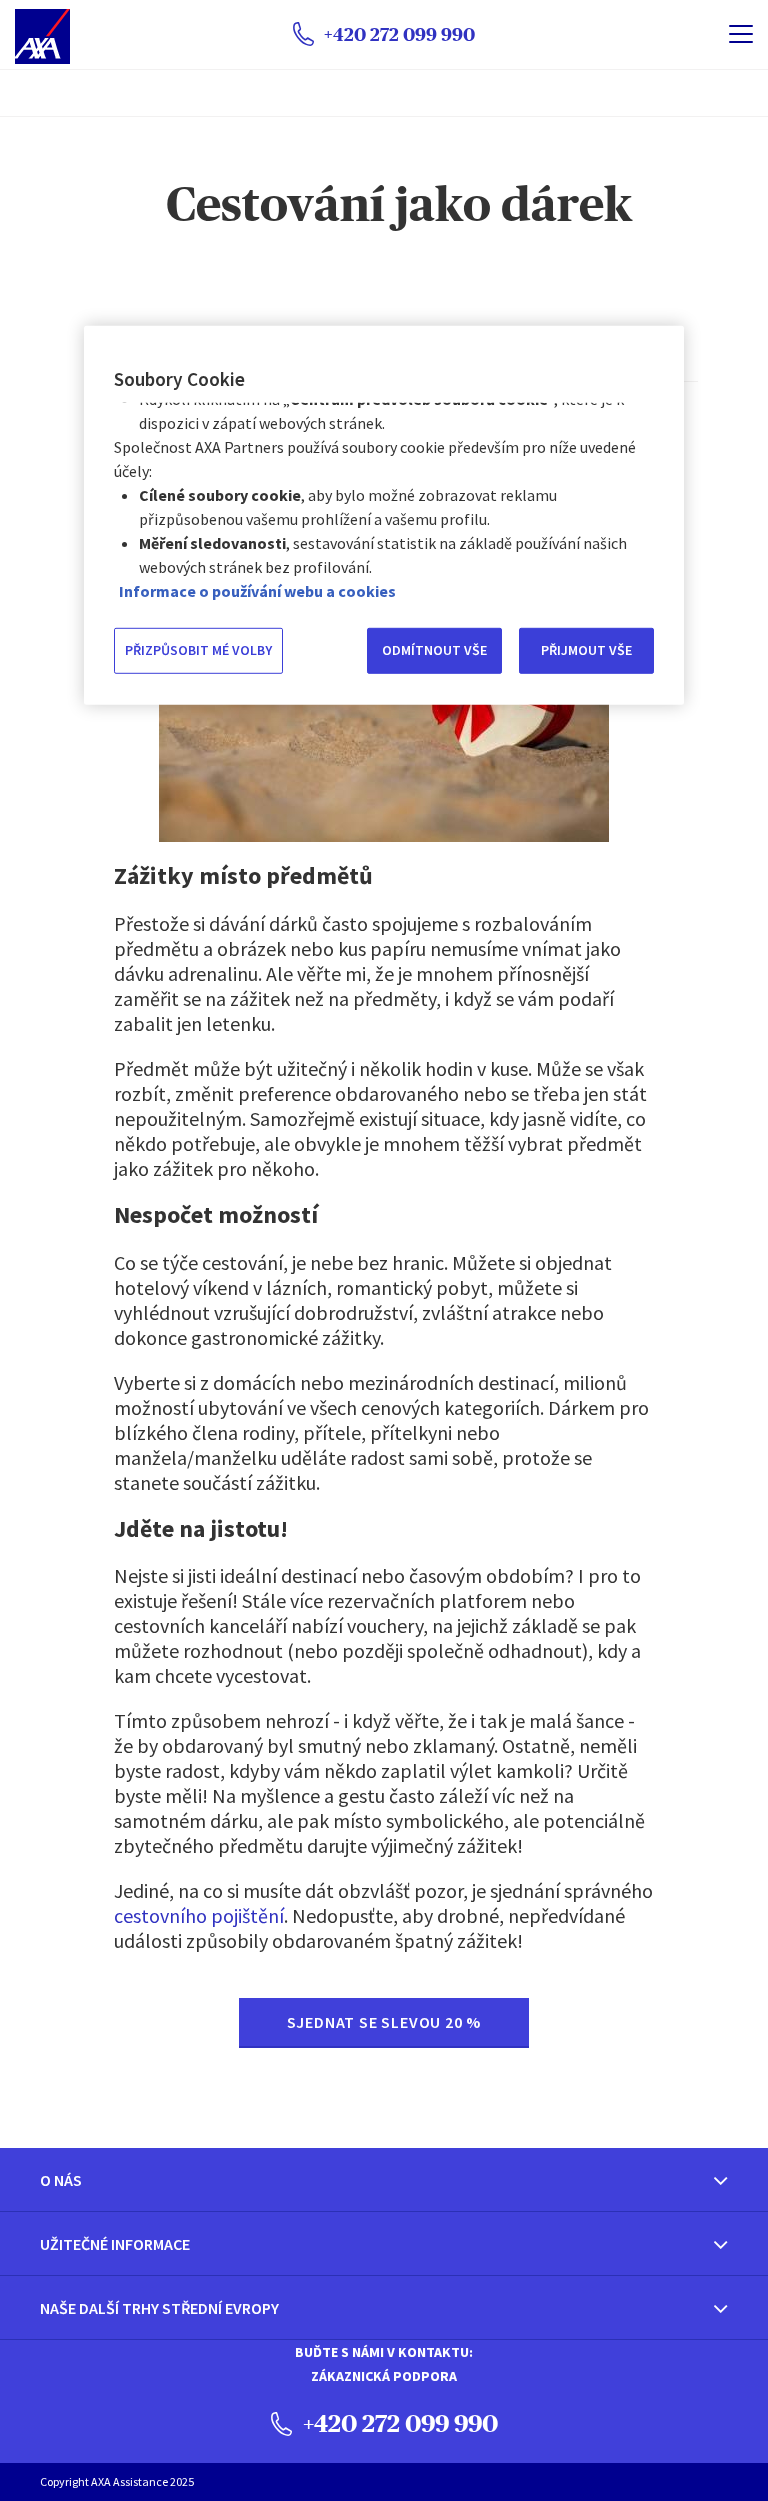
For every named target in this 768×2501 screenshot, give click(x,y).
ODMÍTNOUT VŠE (434, 650)
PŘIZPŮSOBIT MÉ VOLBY (198, 650)
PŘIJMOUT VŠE (586, 650)
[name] (741, 34)
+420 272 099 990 (398, 2423)
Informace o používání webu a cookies (257, 591)
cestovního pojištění (199, 1915)
